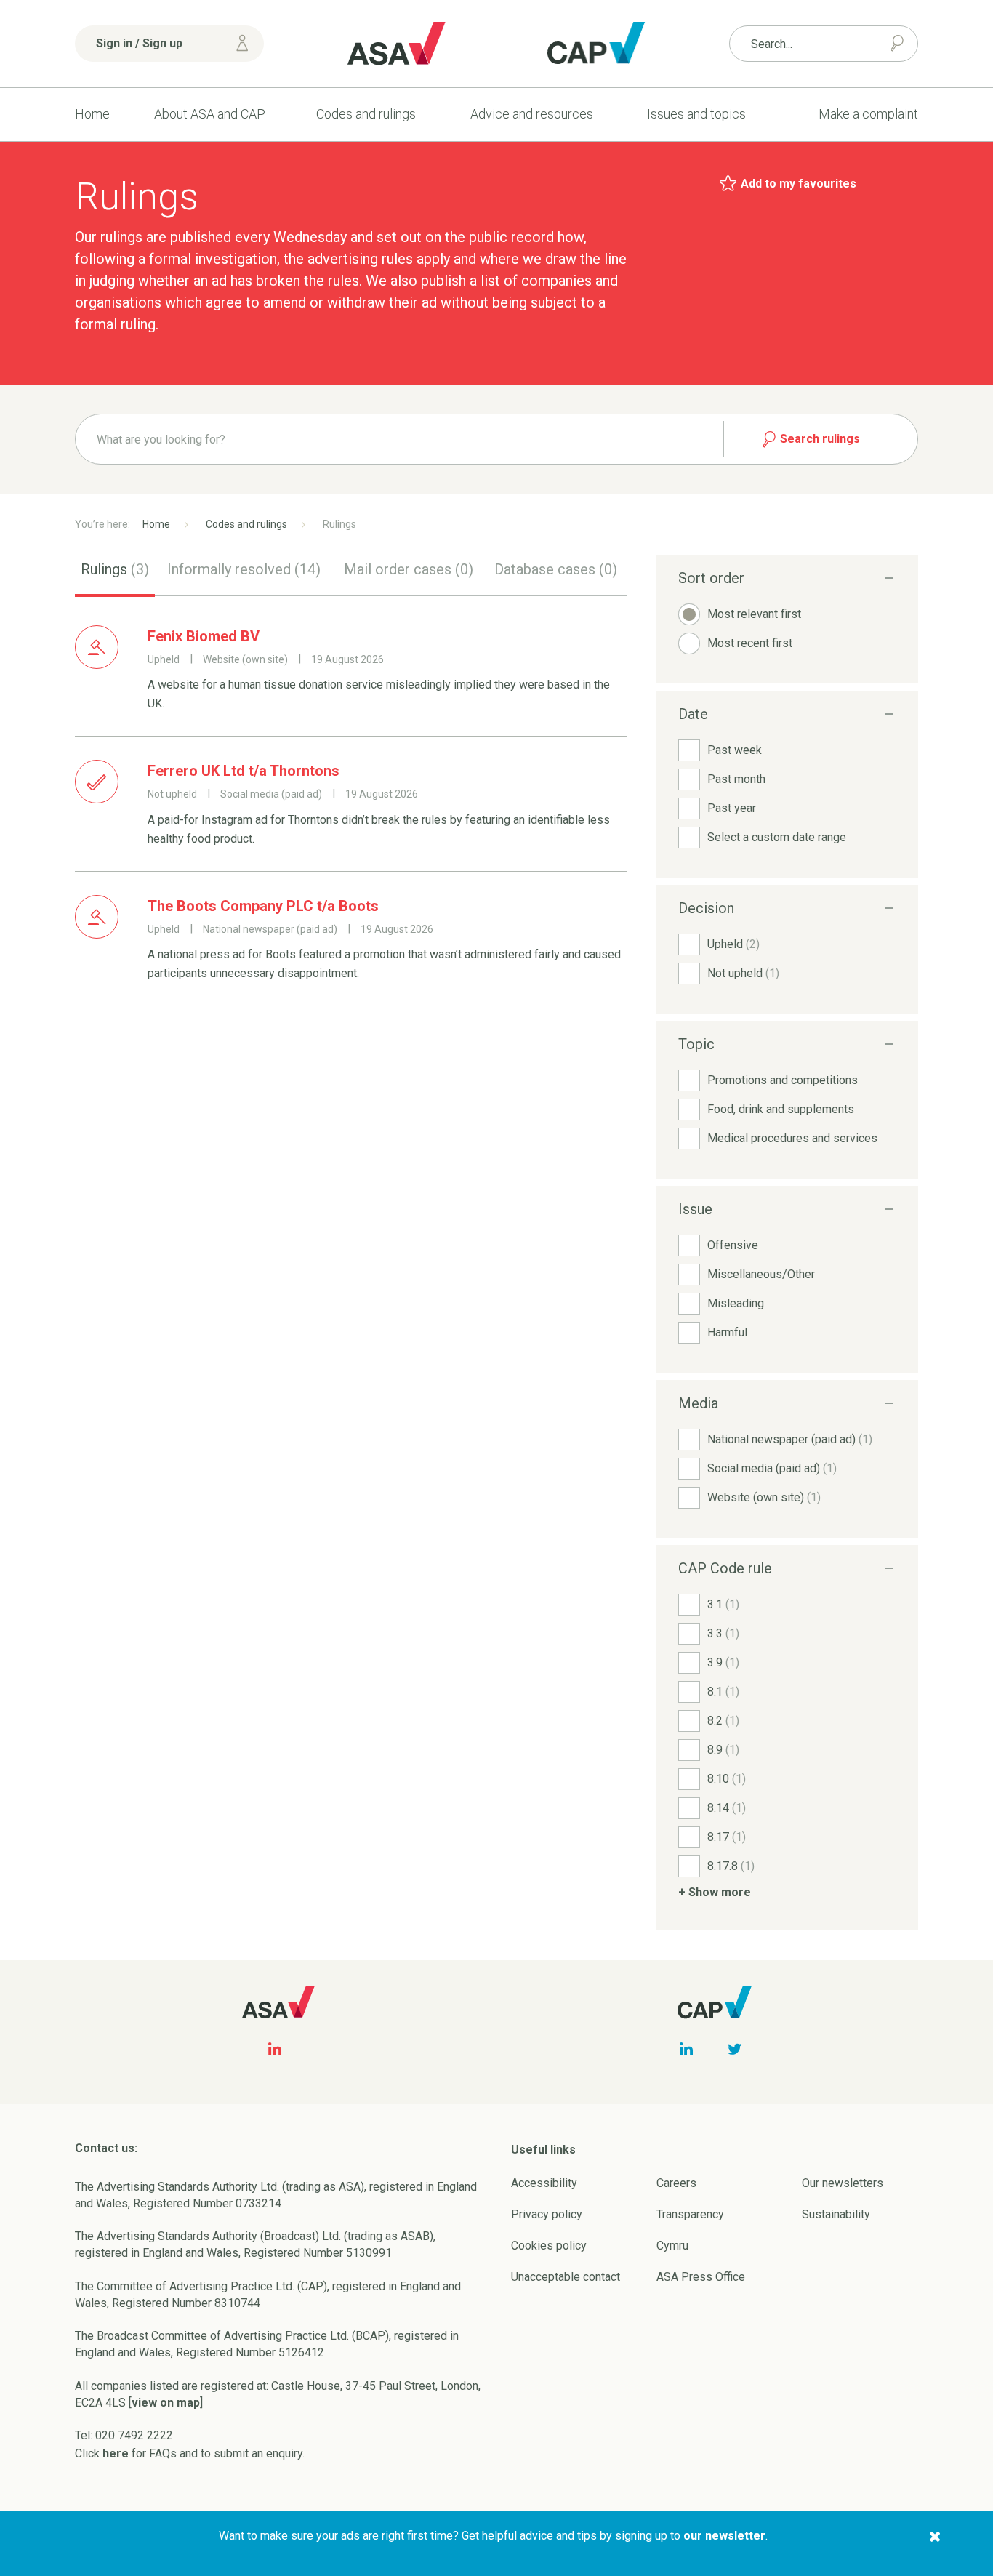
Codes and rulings (366, 114)
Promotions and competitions (783, 1080)
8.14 (727, 1808)
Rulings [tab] (115, 569)
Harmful (727, 1332)
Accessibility (544, 2183)
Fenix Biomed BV (204, 636)
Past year (732, 808)
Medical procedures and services (792, 1138)
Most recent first (750, 643)
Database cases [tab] (556, 569)
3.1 (723, 1604)
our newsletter (724, 2536)
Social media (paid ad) (772, 1468)
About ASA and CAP (210, 114)
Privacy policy (547, 2214)
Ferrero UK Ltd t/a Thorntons (244, 771)
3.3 (723, 1633)
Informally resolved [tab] (244, 569)
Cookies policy (549, 2246)
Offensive (733, 1245)
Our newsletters (843, 2183)
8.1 (723, 1692)
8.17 (727, 1837)
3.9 (723, 1662)
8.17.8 (731, 1866)
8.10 (727, 1779)
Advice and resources (532, 114)
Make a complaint (868, 114)
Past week (735, 750)
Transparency (690, 2214)
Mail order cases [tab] (409, 569)
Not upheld (743, 973)
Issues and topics (696, 114)
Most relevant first (754, 614)
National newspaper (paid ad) (790, 1439)
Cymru (672, 2246)
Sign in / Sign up (139, 43)
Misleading (736, 1303)
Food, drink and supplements (781, 1109)
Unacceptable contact (566, 2277)
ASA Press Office (701, 2277)
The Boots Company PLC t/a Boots (263, 906)
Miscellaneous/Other (761, 1274)
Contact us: (106, 2148)
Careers (676, 2183)
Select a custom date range (777, 837)
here (116, 2453)
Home (92, 114)
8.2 (723, 1721)
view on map (166, 2403)
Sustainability (836, 2214)
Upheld (733, 944)
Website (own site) (764, 1497)
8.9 (723, 1750)
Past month (736, 779)
